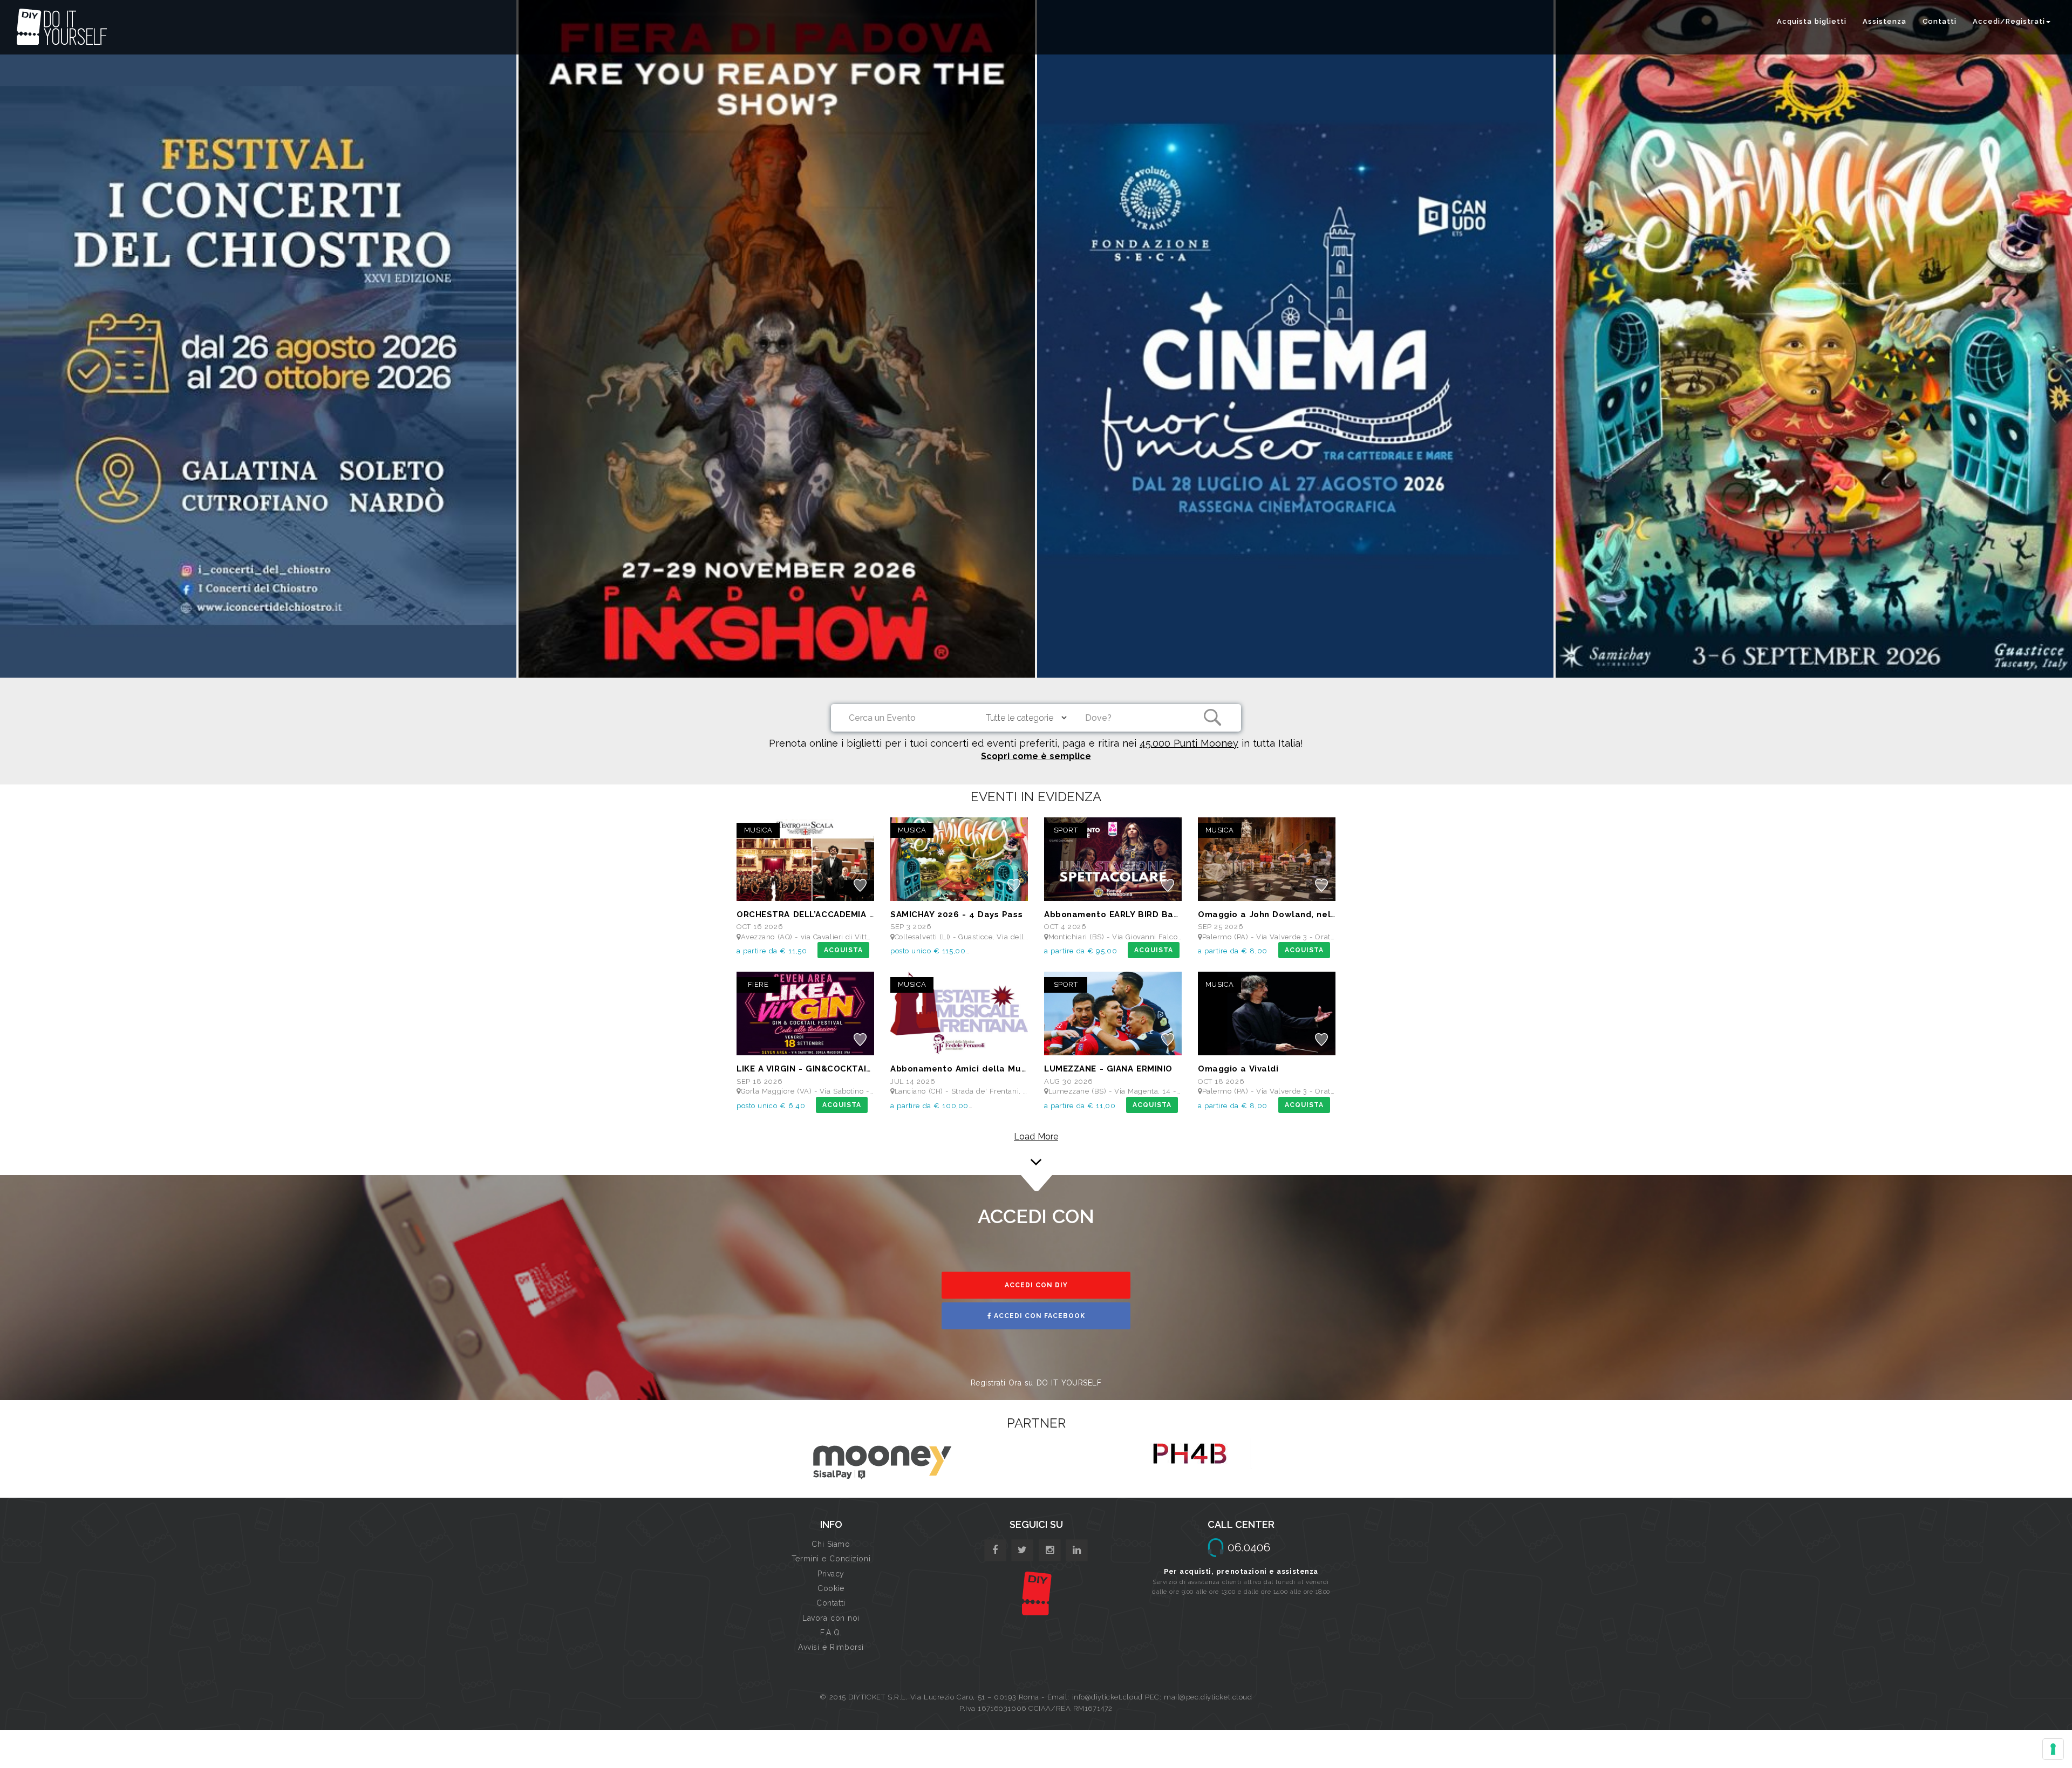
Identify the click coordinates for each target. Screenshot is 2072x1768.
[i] (1077, 1550)
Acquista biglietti (1812, 21)
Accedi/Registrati (2009, 21)
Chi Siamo (831, 1544)
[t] (1022, 1550)
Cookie (831, 1588)
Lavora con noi (831, 1618)
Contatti (1940, 21)
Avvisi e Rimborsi (831, 1647)
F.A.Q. (831, 1633)
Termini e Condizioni (831, 1559)
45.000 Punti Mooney (1189, 743)
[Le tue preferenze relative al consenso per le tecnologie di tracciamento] (2053, 1749)
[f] (995, 1550)
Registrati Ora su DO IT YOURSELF (1036, 1383)
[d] (1050, 1550)
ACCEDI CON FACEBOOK (1038, 1316)
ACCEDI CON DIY (1036, 1285)
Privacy (831, 1574)
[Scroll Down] (1036, 1164)
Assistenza (1884, 21)
